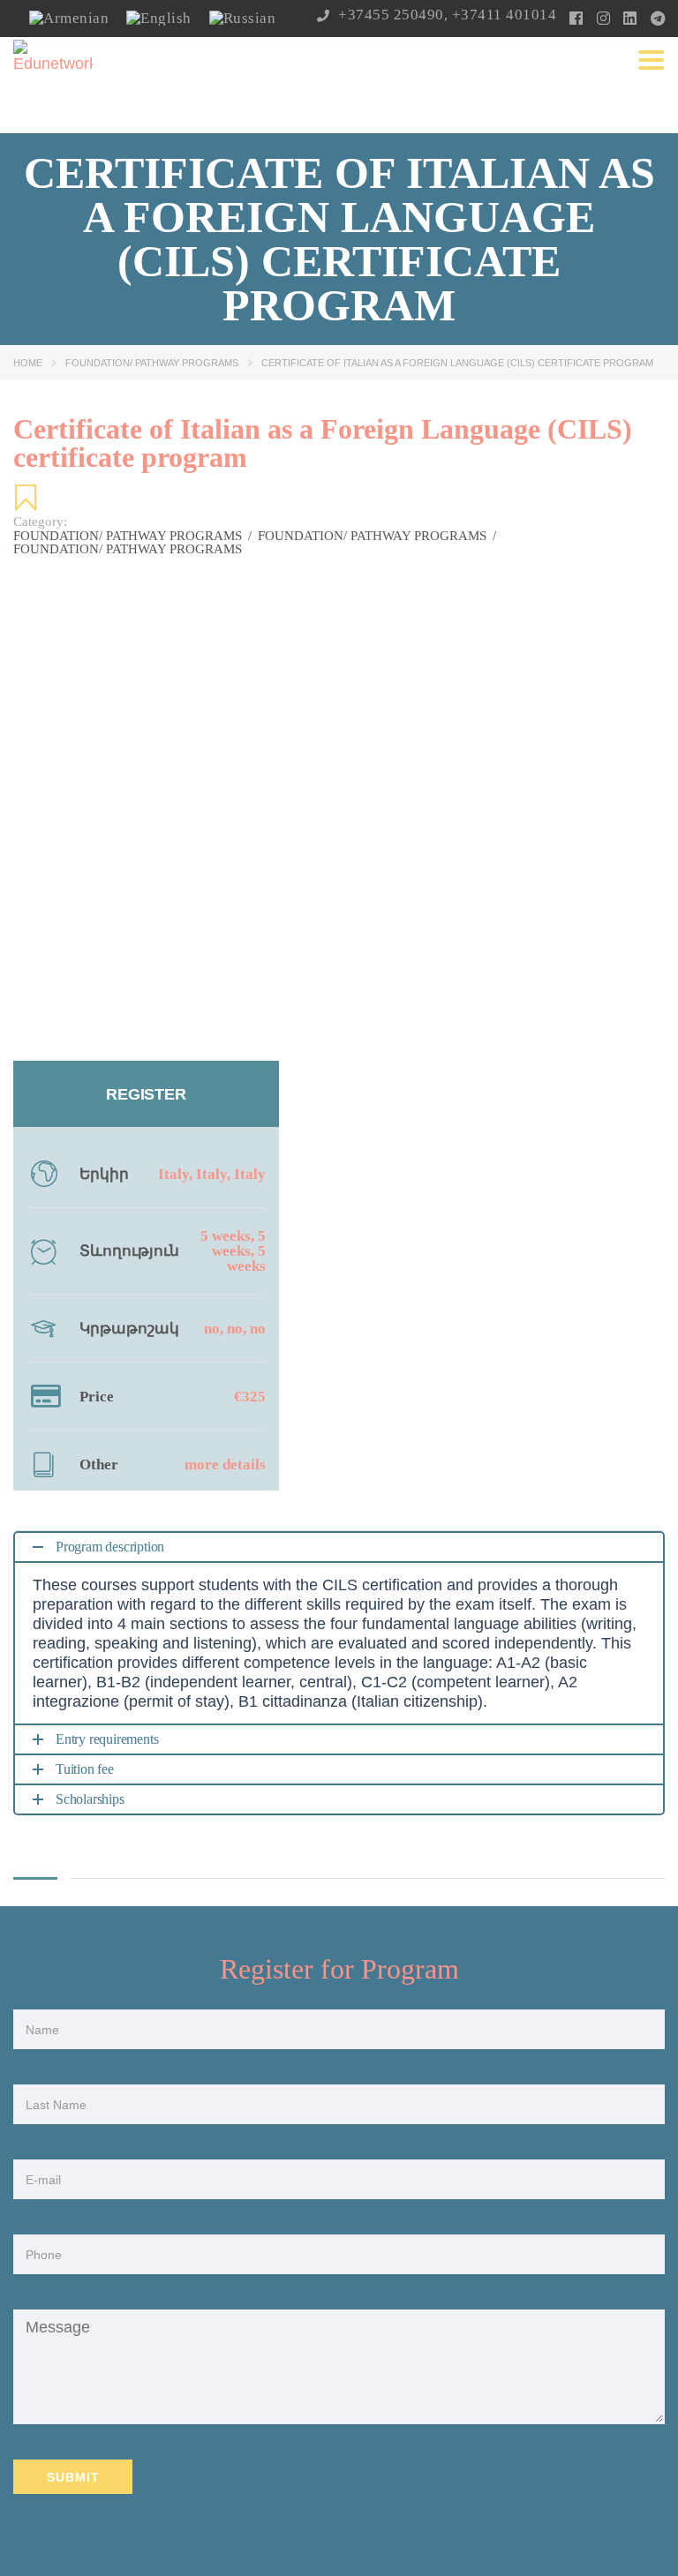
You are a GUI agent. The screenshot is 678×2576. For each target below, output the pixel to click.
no (212, 1329)
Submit (73, 2477)
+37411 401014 (505, 15)
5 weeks (226, 1236)
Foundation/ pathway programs (152, 363)
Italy (173, 1174)
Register (146, 1094)
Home (28, 363)
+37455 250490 (391, 15)
